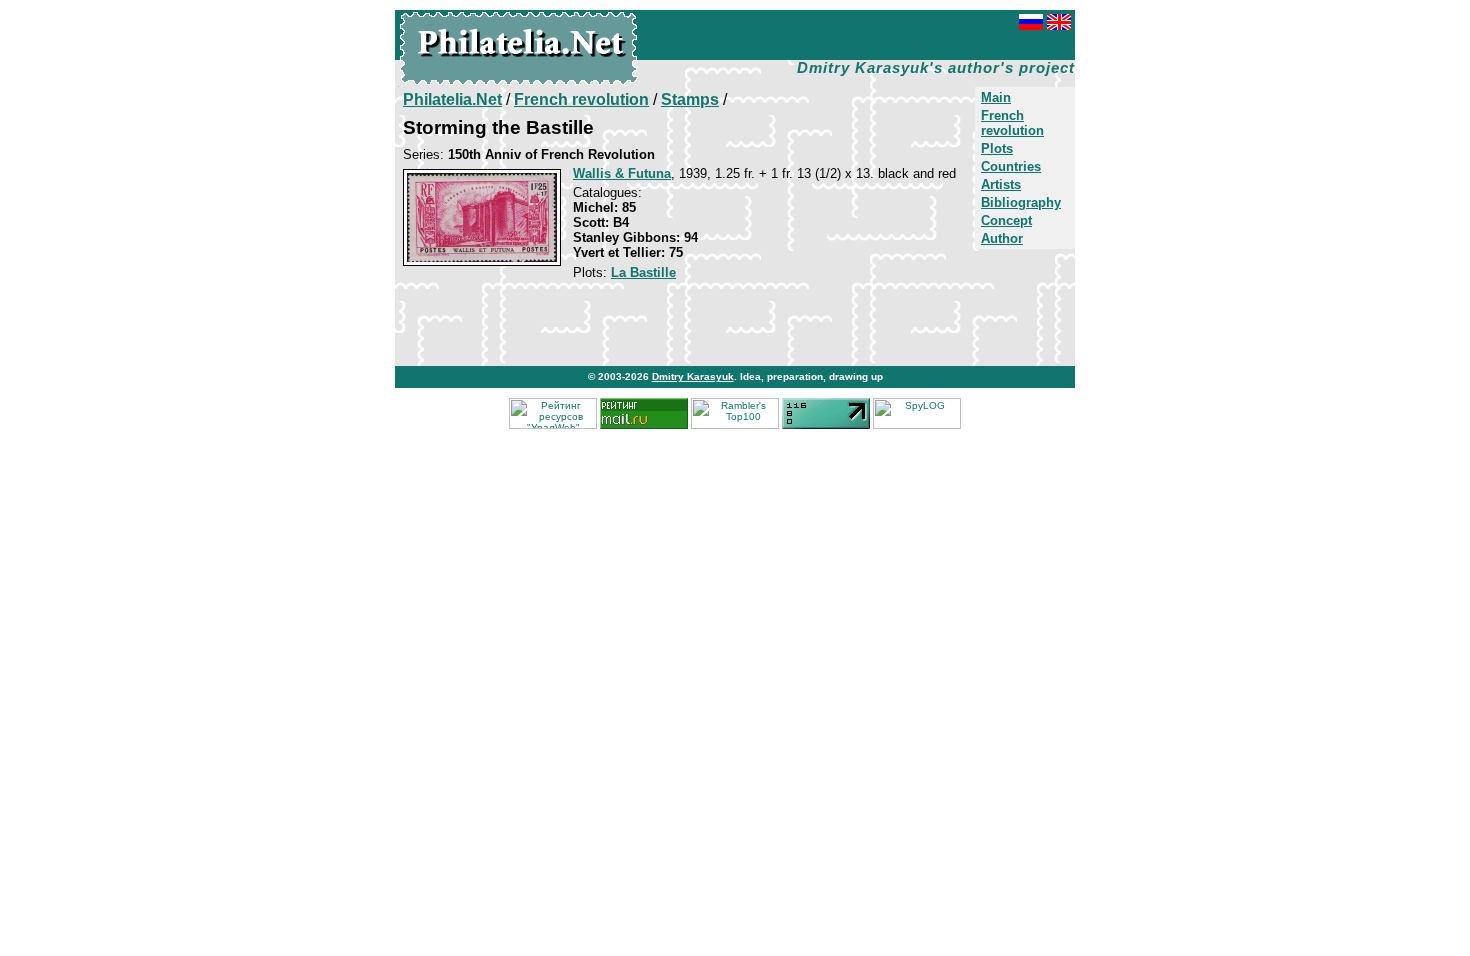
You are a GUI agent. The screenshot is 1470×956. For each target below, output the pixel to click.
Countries (1011, 166)
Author (1002, 238)
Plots (997, 148)
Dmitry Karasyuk (693, 376)
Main (996, 97)
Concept (1006, 220)
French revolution (1012, 123)
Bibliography (1021, 202)
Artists (1001, 184)
